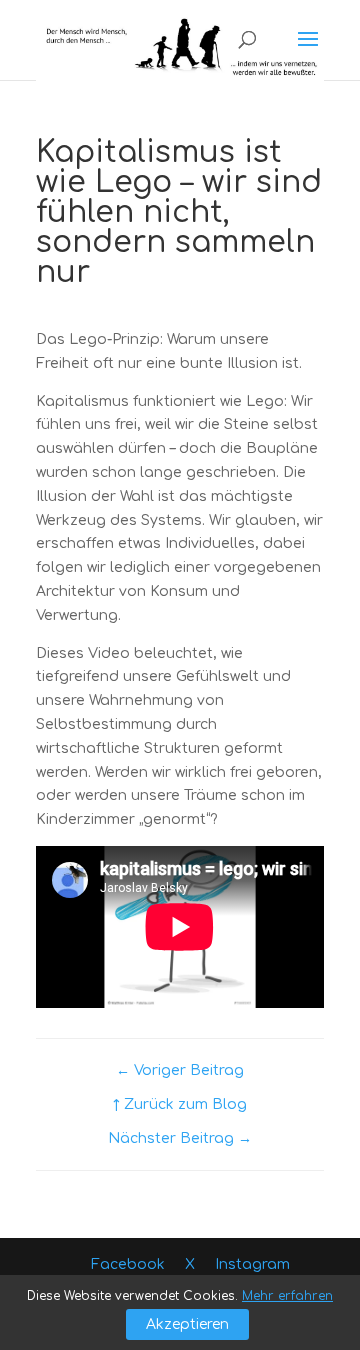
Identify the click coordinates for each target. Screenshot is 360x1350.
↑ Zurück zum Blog (180, 1104)
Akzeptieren (187, 1324)
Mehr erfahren (287, 1296)
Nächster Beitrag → (180, 1138)
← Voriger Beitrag (180, 1070)
